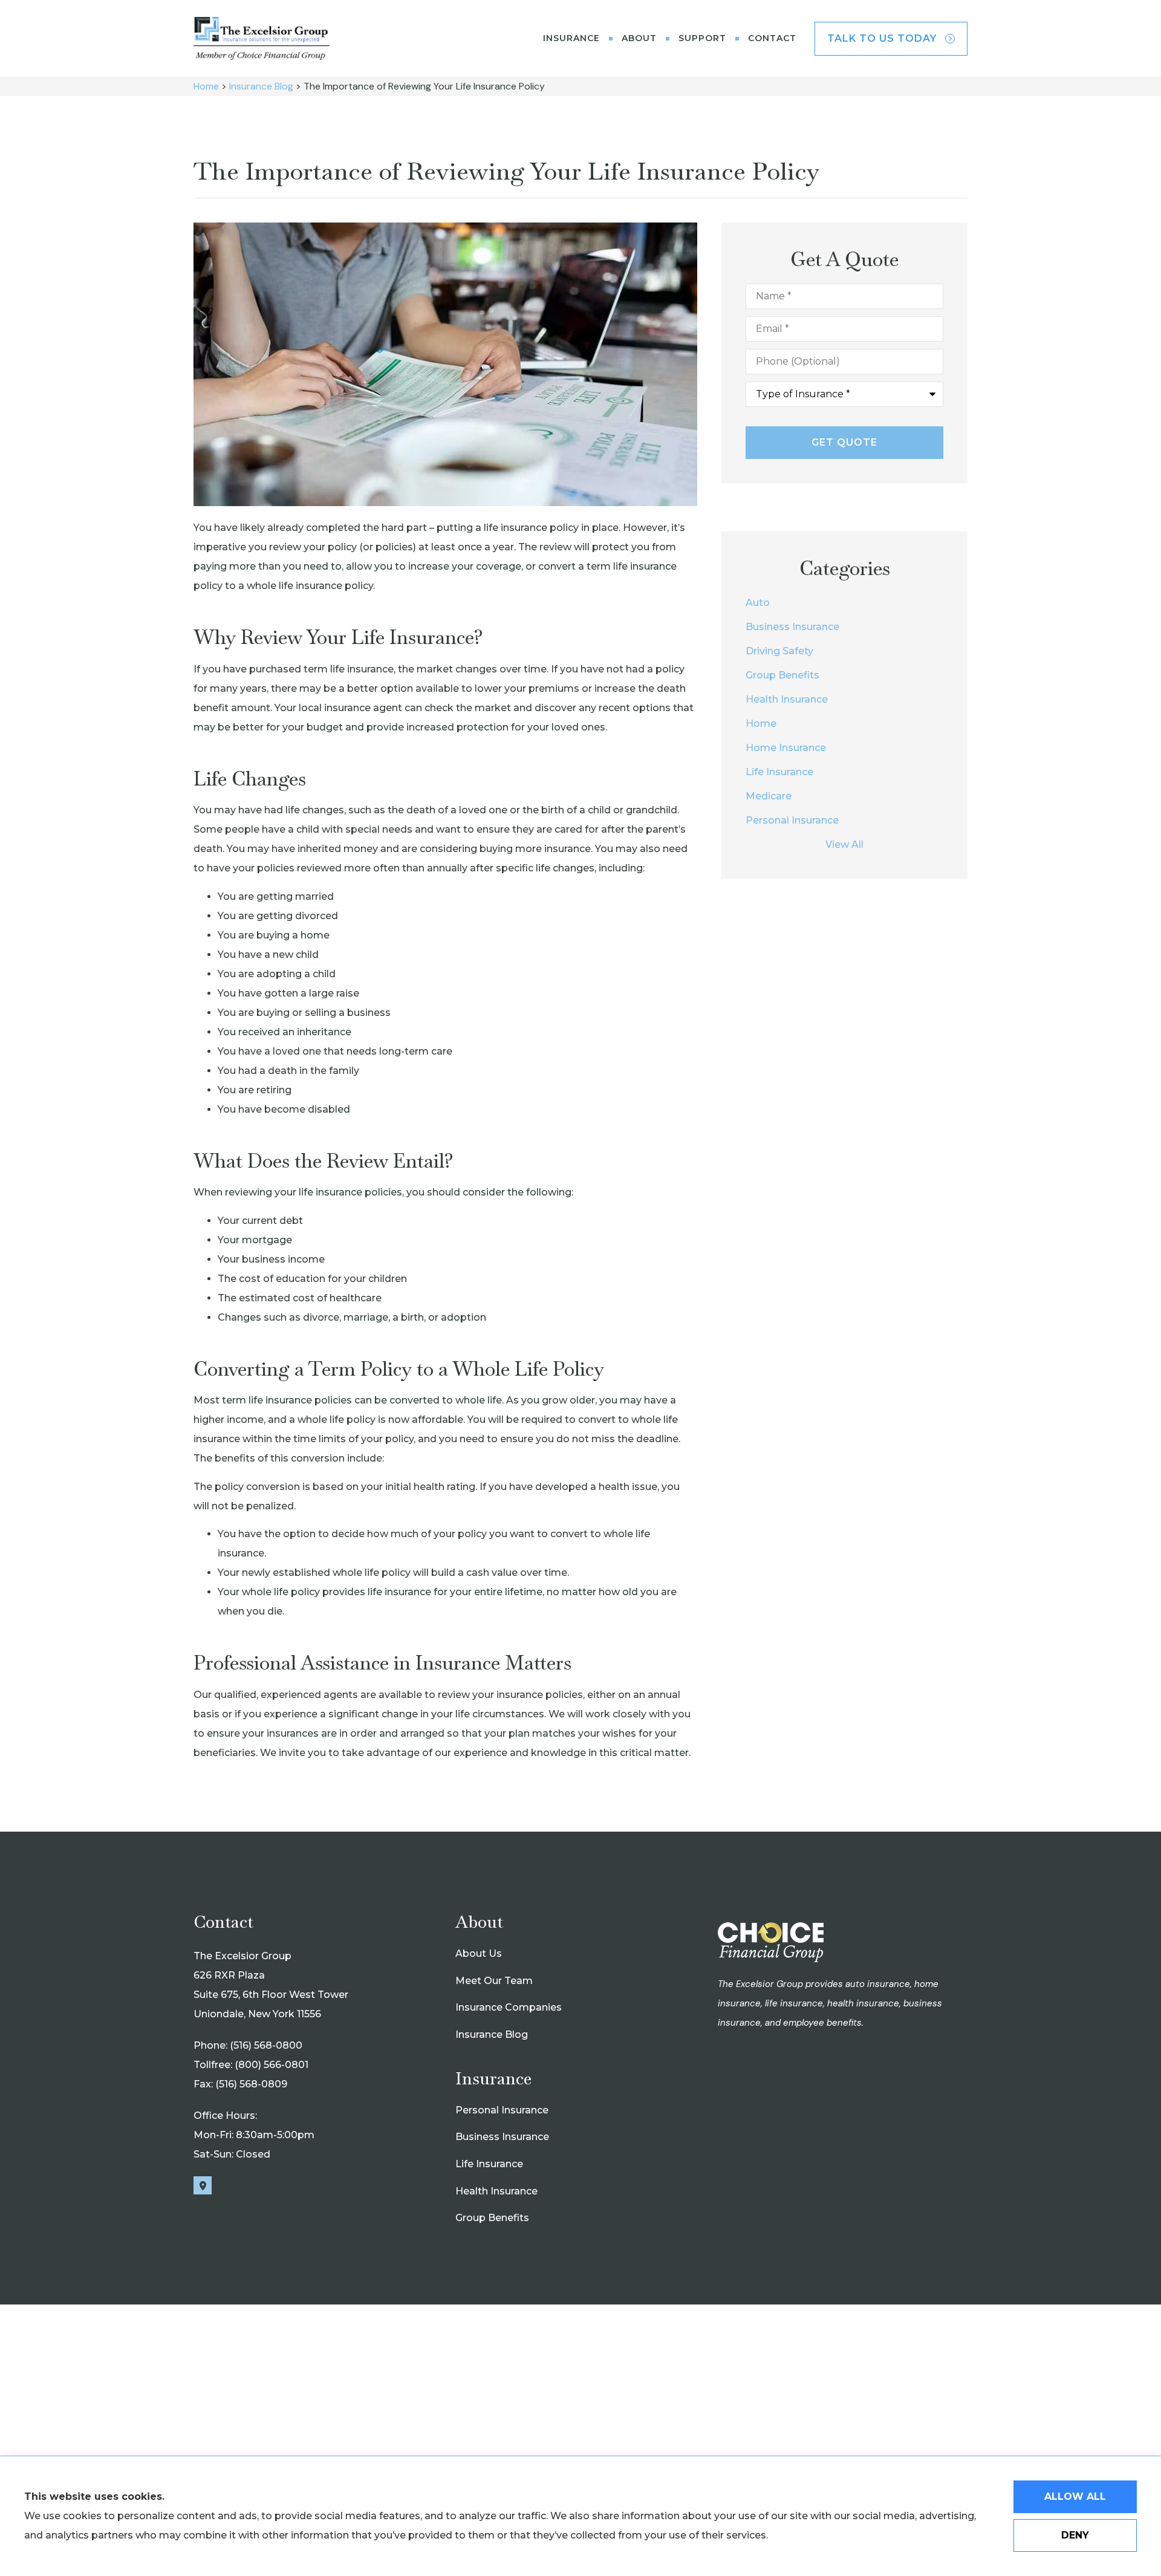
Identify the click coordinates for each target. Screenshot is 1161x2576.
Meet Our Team (494, 1981)
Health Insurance (496, 2191)
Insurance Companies (509, 2007)
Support (702, 38)
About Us (479, 1953)
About (639, 38)
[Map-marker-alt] (203, 2185)
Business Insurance (502, 2137)
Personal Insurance (502, 2110)
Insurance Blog (261, 86)
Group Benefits (492, 2218)
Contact (772, 38)
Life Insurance (489, 2164)
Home (206, 86)
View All (844, 844)
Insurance (571, 38)
